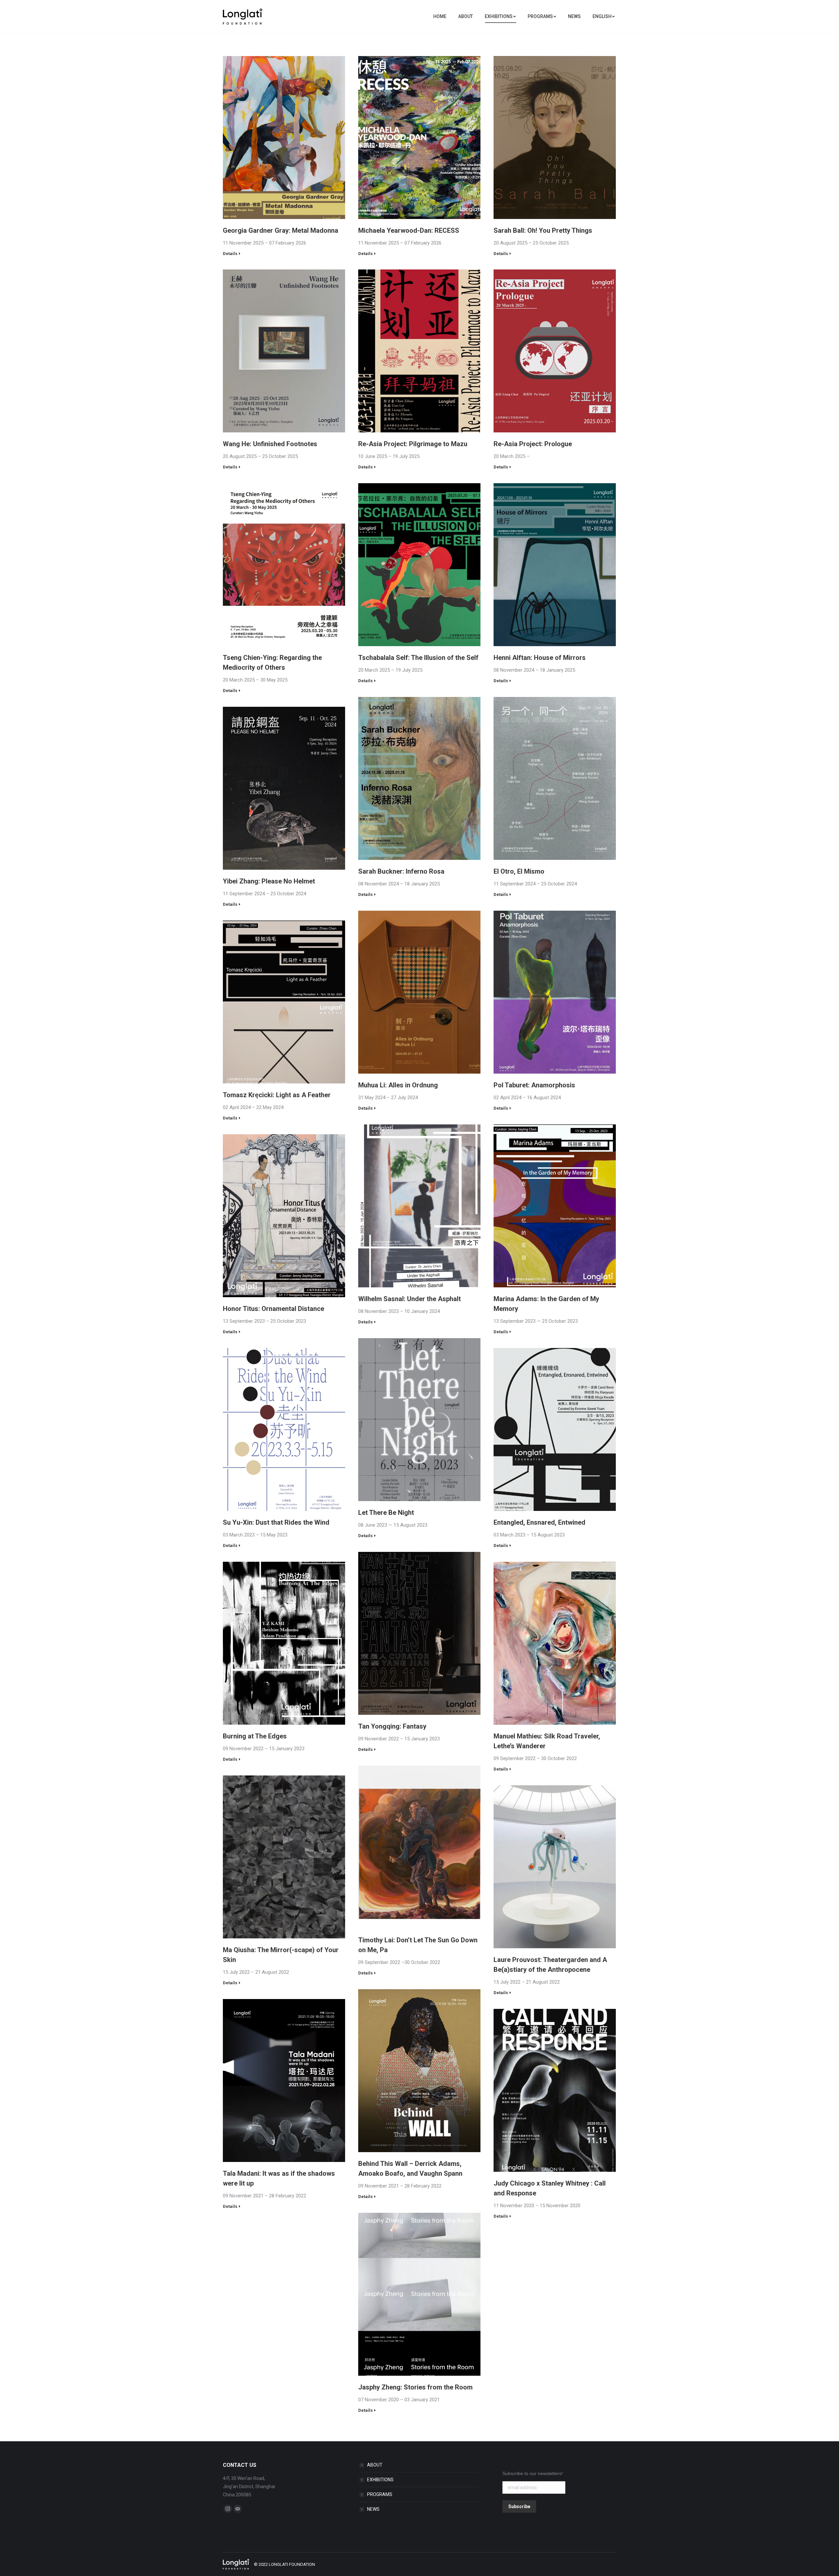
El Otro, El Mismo (519, 871)
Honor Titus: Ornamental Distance (273, 1309)
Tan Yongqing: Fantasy (392, 1726)
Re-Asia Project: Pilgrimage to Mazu (413, 444)
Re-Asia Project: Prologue (533, 444)
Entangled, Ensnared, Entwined (539, 1522)
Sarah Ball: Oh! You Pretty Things (543, 230)
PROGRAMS (380, 2494)
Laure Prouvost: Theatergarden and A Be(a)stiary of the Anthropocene (550, 1965)
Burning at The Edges (255, 1736)
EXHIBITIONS (380, 2480)
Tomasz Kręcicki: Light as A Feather (277, 1095)
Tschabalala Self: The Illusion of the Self (418, 658)
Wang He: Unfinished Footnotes (270, 444)
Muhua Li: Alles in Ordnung (398, 1085)
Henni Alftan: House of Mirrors (540, 658)
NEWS (373, 2509)
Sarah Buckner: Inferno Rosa (401, 871)
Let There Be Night (386, 1513)
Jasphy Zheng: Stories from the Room (415, 2387)
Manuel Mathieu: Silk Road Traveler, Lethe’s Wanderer (547, 1741)
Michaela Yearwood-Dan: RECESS (409, 230)
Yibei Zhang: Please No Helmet (269, 881)
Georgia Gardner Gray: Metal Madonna (281, 230)
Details (230, 254)
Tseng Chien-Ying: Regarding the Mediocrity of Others (272, 663)
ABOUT (375, 2465)
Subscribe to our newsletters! (533, 2473)
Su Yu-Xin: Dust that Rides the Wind (276, 1522)
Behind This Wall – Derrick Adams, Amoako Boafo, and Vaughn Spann (410, 2169)
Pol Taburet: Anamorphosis (534, 1085)
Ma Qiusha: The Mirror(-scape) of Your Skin (281, 1955)
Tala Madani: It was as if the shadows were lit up (279, 2178)
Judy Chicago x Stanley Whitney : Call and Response (550, 2188)
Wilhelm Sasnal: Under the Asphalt (410, 1299)
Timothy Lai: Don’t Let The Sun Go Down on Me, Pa (418, 1945)
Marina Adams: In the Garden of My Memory (546, 1304)
